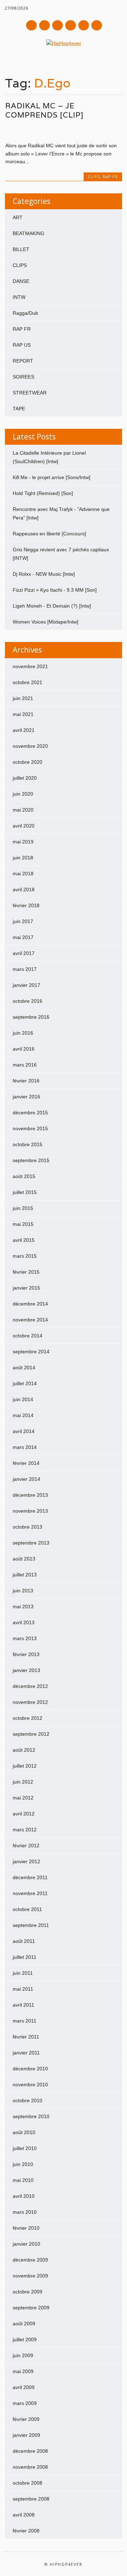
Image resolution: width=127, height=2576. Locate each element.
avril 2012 (24, 1814)
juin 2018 (23, 858)
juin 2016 (23, 1033)
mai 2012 (23, 1798)
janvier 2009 (26, 2435)
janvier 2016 (26, 1097)
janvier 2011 (26, 2053)
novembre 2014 (30, 1320)
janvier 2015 (26, 1288)
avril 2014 (24, 1431)
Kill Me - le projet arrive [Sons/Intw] (52, 477)
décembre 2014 (30, 1304)
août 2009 (24, 2324)
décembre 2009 (30, 2260)
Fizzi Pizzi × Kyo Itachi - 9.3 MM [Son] (55, 590)
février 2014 (26, 1463)
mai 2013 (23, 1607)
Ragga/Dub (25, 313)
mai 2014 (23, 1415)
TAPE (19, 409)
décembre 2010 (30, 2069)
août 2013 (24, 1559)
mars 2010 (25, 2212)
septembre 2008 (31, 2499)
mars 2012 (25, 1830)
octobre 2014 (28, 1336)
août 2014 (24, 1367)
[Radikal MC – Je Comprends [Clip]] (64, 131)
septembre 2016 (31, 1017)
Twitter (44, 25)
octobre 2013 (28, 1527)
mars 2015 (25, 1256)
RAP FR (110, 177)
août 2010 (24, 2132)
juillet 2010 (25, 2148)
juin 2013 (23, 1591)
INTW (19, 297)
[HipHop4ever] (64, 43)
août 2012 (24, 1750)
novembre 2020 (30, 746)
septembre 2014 (31, 1352)
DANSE (21, 281)
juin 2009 (23, 2355)
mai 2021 (23, 714)
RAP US (22, 345)
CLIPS (94, 177)
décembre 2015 (30, 1113)
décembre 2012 (30, 1686)
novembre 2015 (30, 1128)
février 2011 (26, 2037)
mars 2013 (25, 1638)
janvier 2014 (26, 1479)
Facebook (31, 25)
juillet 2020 (25, 778)
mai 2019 (23, 842)
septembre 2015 (31, 1160)
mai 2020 (23, 810)
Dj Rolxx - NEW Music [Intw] (44, 574)
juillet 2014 (25, 1383)
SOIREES (23, 377)
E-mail (84, 26)
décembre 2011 (30, 1877)
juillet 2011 (25, 1957)
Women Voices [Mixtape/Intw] (46, 622)
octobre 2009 (28, 2292)
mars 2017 (25, 969)
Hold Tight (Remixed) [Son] (43, 493)
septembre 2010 (31, 2116)
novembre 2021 (30, 666)
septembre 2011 (31, 1925)
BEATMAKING (29, 233)
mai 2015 (23, 1224)
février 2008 (26, 2531)
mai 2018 (23, 874)
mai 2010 (23, 2180)
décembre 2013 (30, 1495)
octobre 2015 (28, 1144)
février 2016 (26, 1081)
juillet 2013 (25, 1575)
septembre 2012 (31, 1734)
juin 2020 (23, 794)
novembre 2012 (30, 1702)
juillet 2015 (25, 1192)
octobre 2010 (28, 2100)
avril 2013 (24, 1622)
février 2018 (26, 905)
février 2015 (26, 1272)
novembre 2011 (30, 1893)
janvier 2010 (26, 2244)
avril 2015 (24, 1240)
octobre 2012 (28, 1718)
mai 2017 (23, 937)
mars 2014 (25, 1447)
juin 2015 (23, 1208)
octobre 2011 (27, 1909)
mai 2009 (23, 2371)
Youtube (58, 25)
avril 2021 (24, 730)
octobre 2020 (28, 762)
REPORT (23, 361)
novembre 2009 (30, 2276)
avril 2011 (23, 2005)
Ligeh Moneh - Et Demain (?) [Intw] (52, 606)
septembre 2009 (31, 2308)
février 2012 (26, 1846)
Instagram (71, 25)
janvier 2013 (26, 1670)
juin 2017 (23, 921)
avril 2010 (24, 2196)
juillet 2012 (25, 1766)
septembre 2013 (31, 1543)
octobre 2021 (28, 682)
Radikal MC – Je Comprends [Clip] (44, 110)
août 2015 (24, 1176)
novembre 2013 (30, 1511)
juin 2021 (23, 698)
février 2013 (26, 1654)
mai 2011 (23, 1989)
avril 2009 (24, 2387)
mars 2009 (25, 2403)
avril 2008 (24, 2515)
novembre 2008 (30, 2467)
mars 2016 (25, 1065)
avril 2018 (24, 889)
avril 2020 (24, 826)
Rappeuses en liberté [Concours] (49, 534)
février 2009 (26, 2419)
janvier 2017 (26, 985)
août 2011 (24, 1941)
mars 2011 (25, 2021)
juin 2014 (23, 1399)
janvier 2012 (26, 1861)
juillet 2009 (25, 2339)
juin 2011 (23, 1973)
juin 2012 (23, 1782)
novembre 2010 (30, 2085)
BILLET (21, 249)
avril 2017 (24, 953)
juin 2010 (23, 2164)
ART (18, 217)
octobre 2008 (28, 2483)
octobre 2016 (28, 1001)
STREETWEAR (30, 393)
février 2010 (26, 2228)
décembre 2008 (30, 2451)
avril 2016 (24, 1049)
